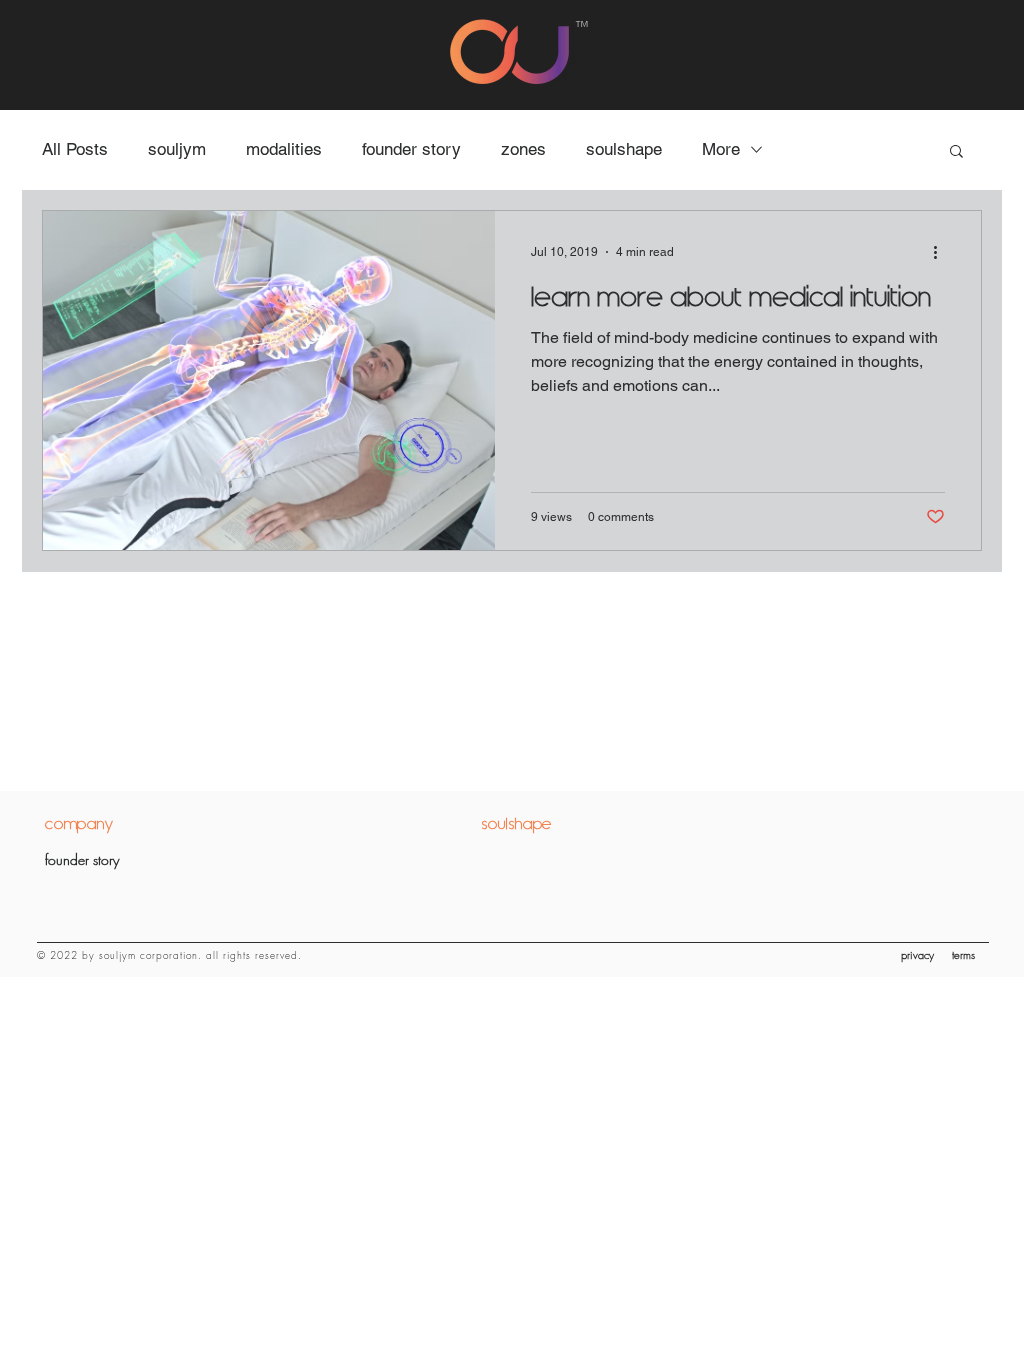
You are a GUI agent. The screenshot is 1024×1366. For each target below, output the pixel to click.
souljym (177, 149)
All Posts (75, 149)
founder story (411, 149)
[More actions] (942, 252)
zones (523, 149)
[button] (956, 152)
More (721, 149)
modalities (284, 149)
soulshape (624, 149)
